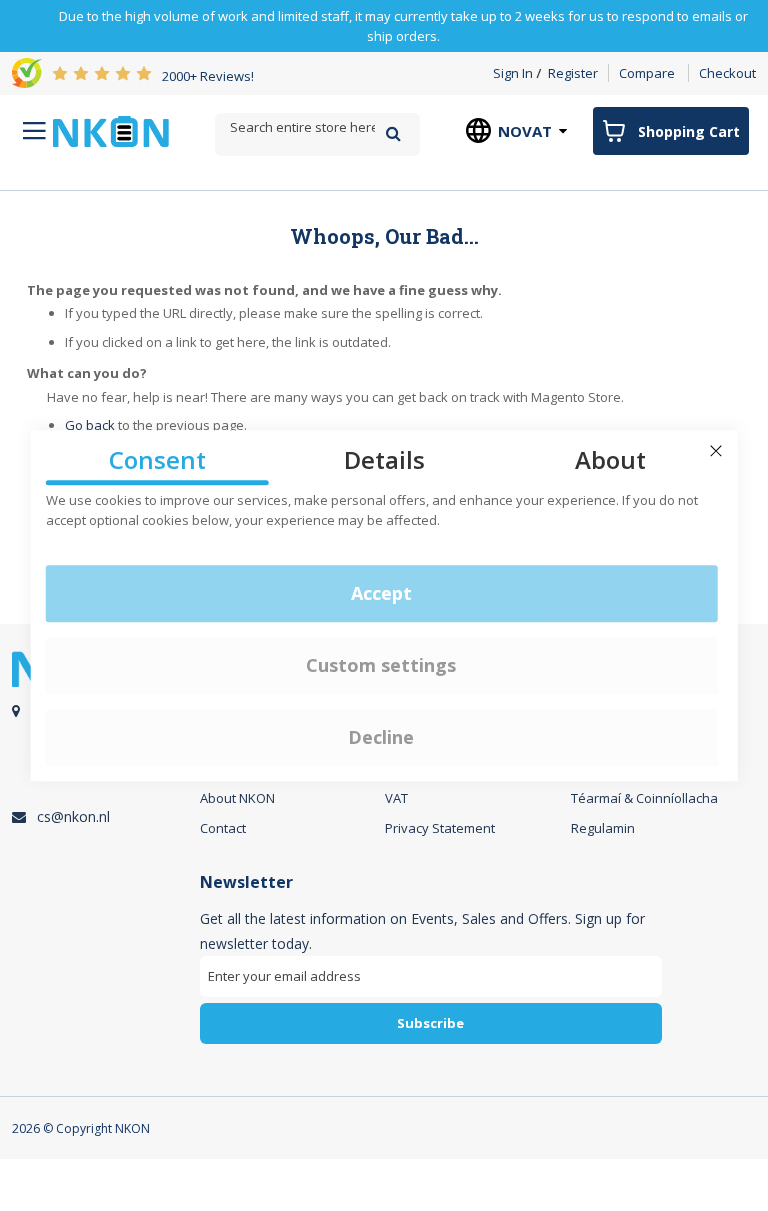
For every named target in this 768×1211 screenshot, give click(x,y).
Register (573, 73)
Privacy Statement (440, 828)
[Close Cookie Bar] (716, 451)
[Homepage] (111, 131)
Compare (647, 73)
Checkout (727, 73)
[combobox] (317, 127)
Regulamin (603, 828)
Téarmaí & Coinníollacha (644, 798)
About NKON (237, 798)
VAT (396, 798)
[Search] (393, 133)
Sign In (513, 73)
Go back (90, 425)
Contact (223, 828)
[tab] (431, 966)
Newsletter (246, 882)
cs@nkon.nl (73, 816)
